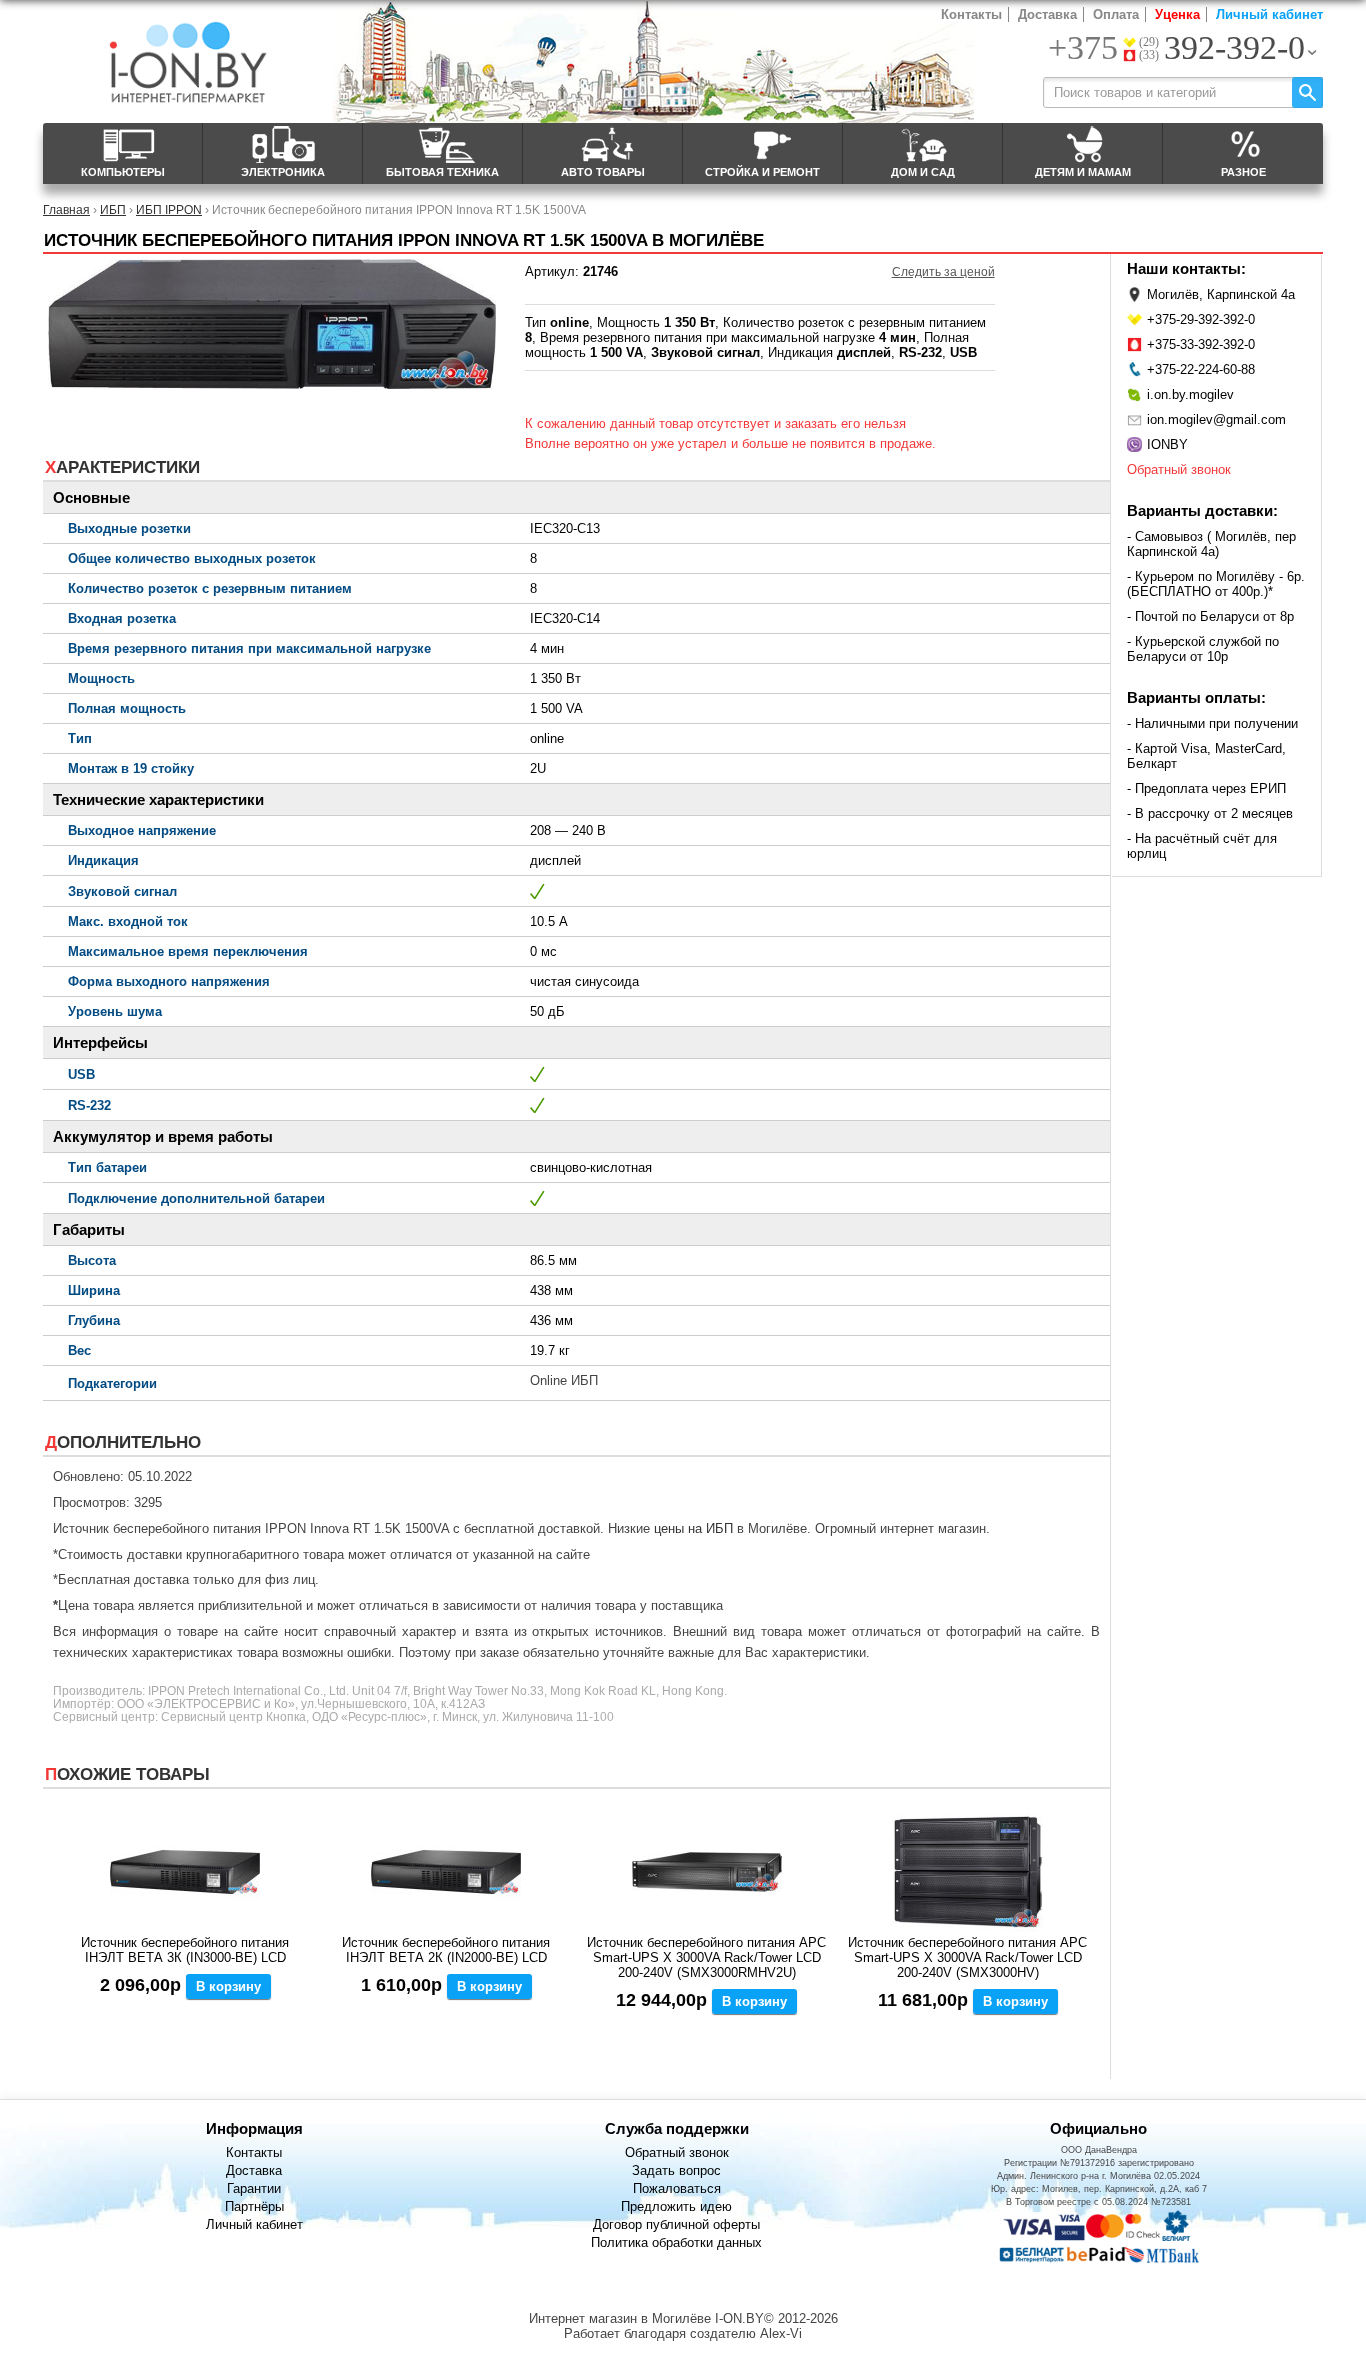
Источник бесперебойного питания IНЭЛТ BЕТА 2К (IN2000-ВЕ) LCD (446, 1950)
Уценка (1177, 14)
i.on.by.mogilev (1190, 394)
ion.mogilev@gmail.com (1216, 419)
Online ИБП (564, 1380)
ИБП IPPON (169, 209)
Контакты (971, 14)
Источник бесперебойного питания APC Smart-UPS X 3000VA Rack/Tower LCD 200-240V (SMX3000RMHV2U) (706, 1957)
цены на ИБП (693, 1528)
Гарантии (254, 2188)
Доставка (1047, 14)
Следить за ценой (943, 272)
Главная (66, 209)
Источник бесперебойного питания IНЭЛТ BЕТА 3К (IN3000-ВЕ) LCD (185, 1950)
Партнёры (254, 2206)
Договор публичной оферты (676, 2224)
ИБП (113, 209)
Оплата (1116, 14)
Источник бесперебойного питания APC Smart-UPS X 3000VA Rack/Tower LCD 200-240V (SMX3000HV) (967, 1957)
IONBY (1167, 444)
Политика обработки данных (676, 2242)
